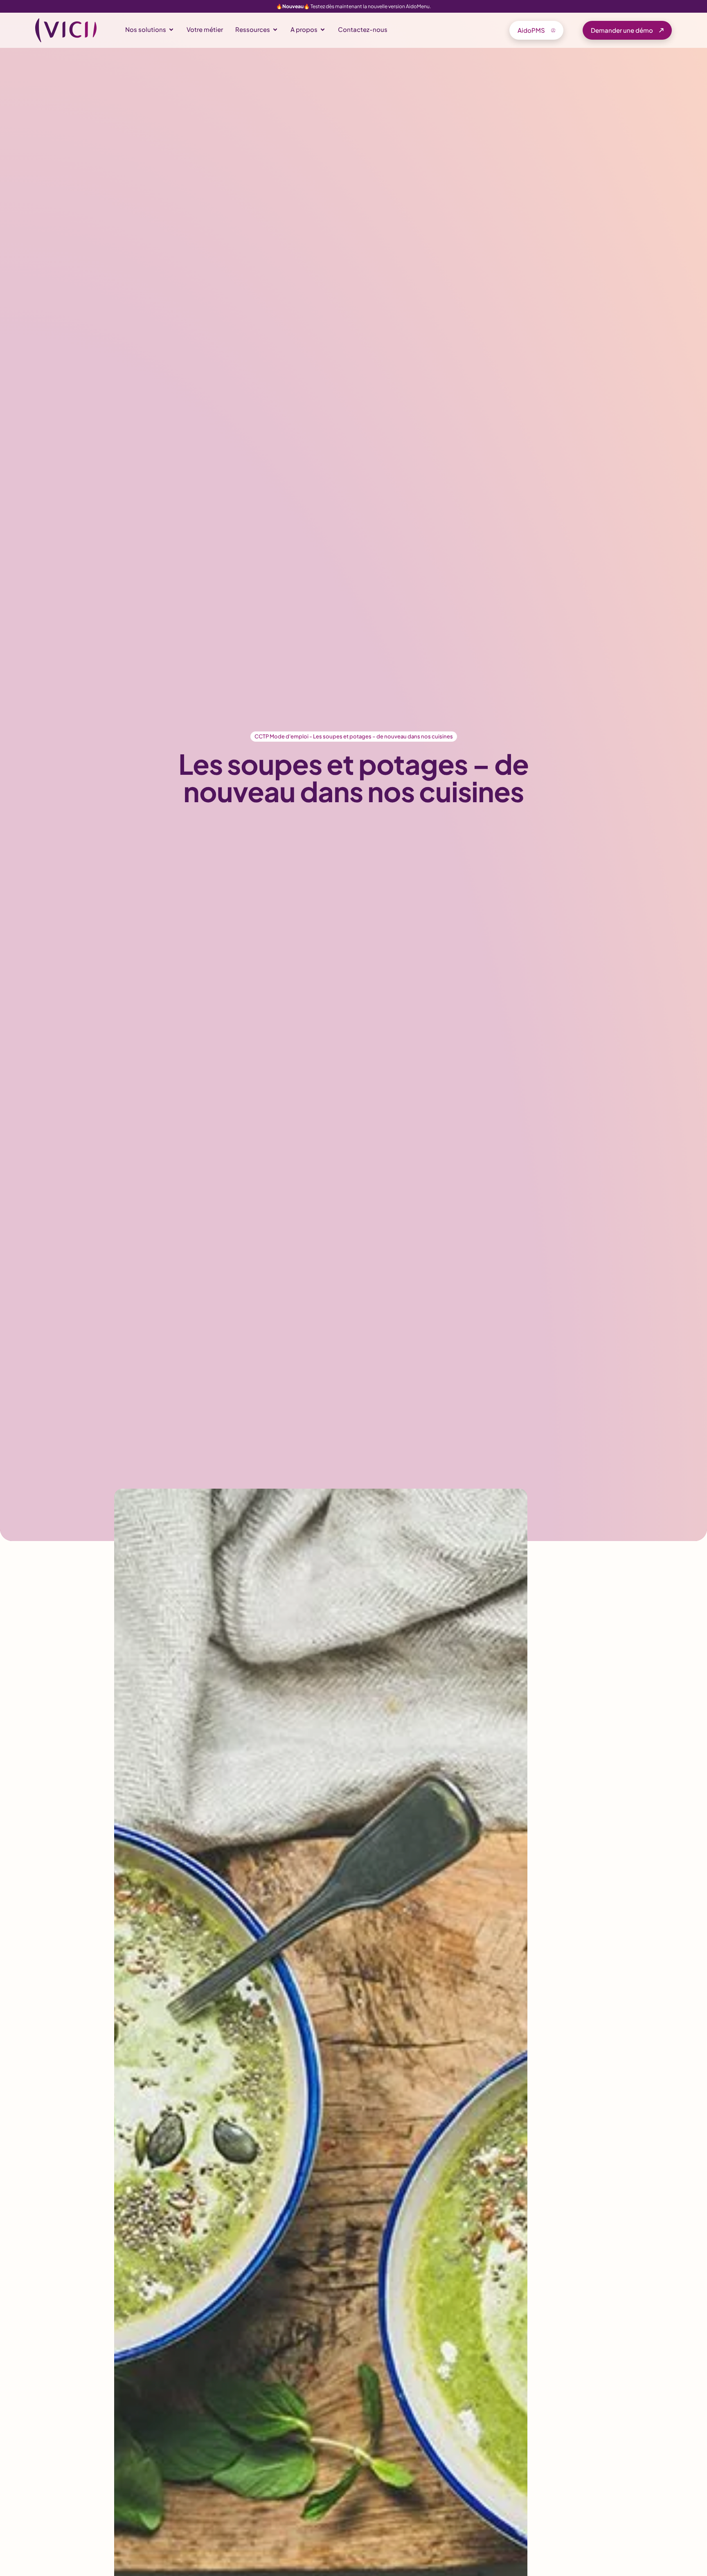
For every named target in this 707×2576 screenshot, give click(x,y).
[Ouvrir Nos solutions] (171, 30)
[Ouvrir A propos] (323, 30)
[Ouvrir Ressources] (275, 30)
